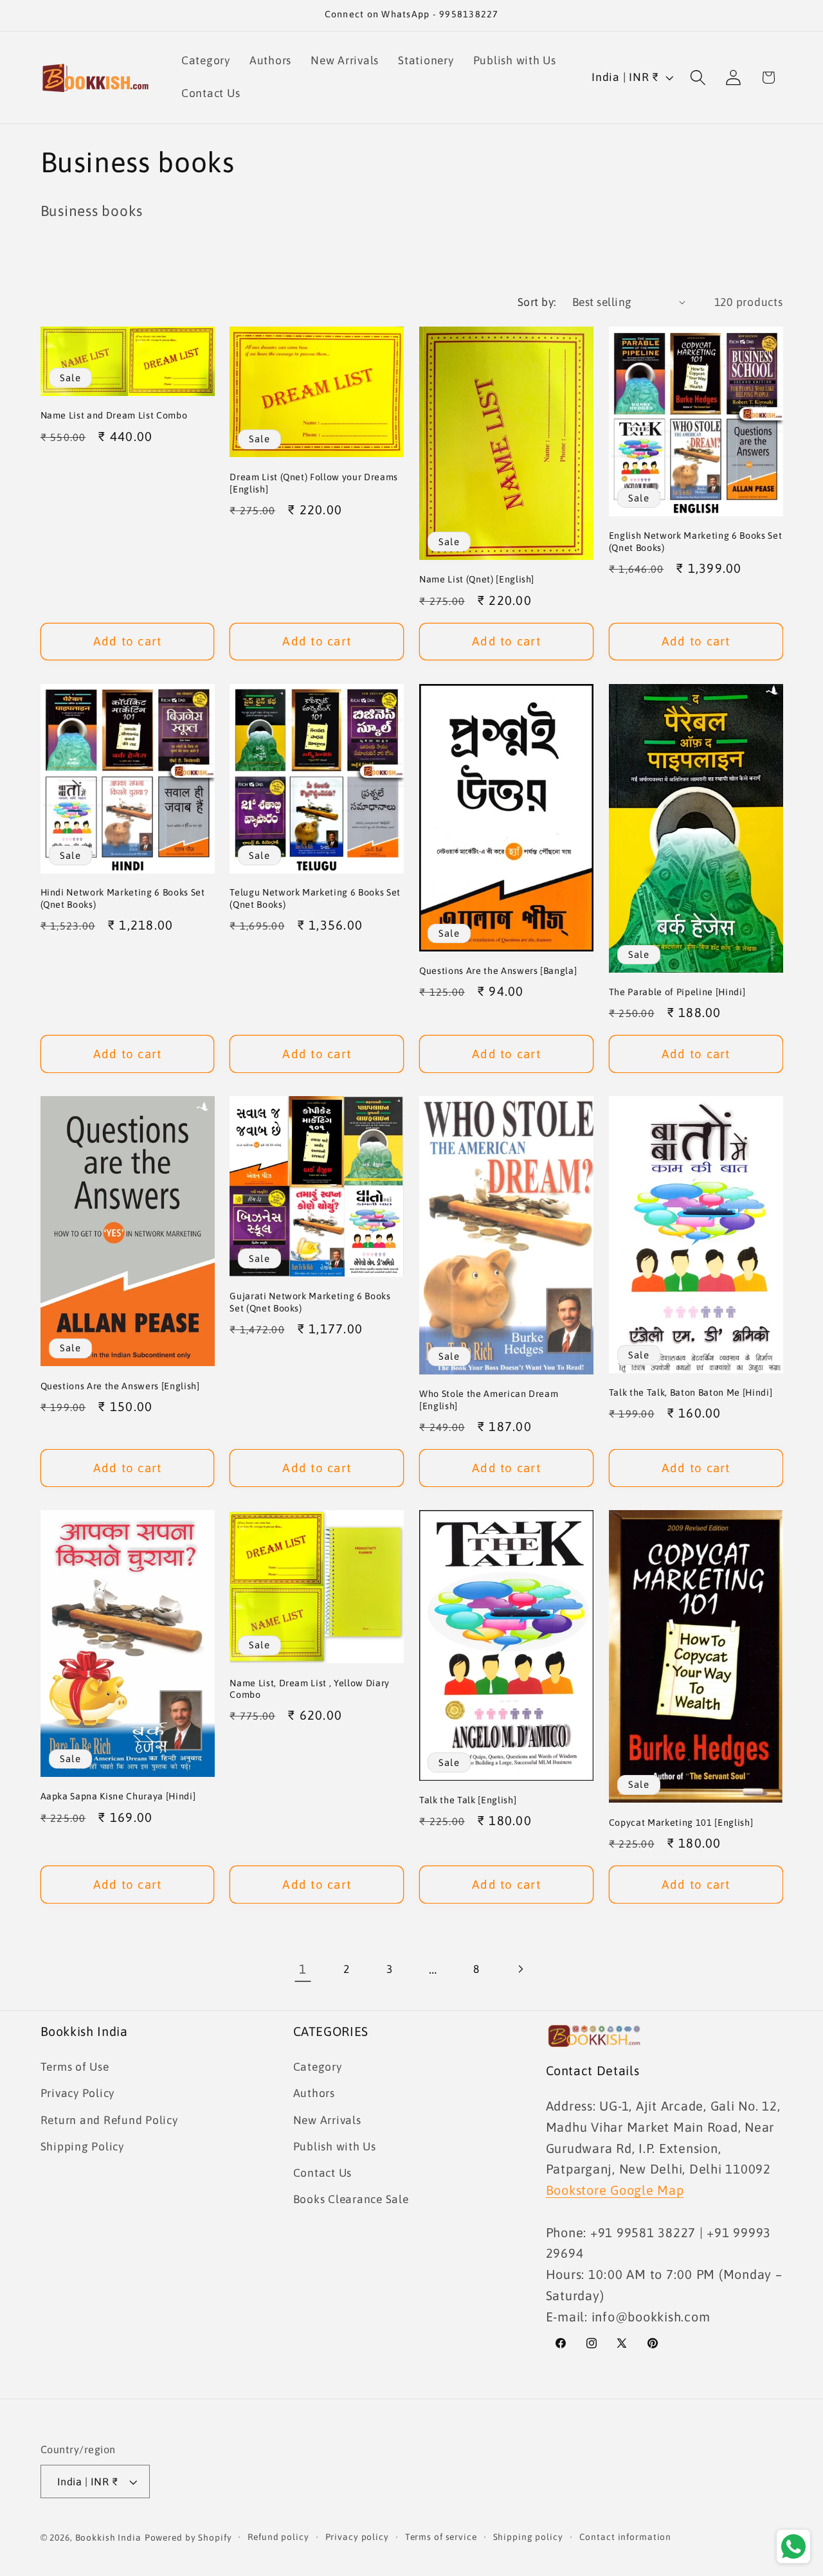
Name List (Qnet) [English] (477, 579)
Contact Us (323, 2173)
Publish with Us (335, 2147)
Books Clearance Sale (351, 2200)
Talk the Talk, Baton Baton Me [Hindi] (691, 1392)
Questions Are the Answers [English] (120, 1386)
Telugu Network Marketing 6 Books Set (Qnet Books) (315, 898)
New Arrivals (327, 2120)
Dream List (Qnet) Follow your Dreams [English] (314, 483)
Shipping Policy (82, 2147)
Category (318, 2067)
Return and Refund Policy (109, 2120)
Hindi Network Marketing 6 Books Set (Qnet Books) (123, 898)
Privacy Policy (78, 2094)
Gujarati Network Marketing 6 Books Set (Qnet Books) (310, 1302)
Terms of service (441, 2537)
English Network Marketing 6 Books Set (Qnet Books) (695, 542)
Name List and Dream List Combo (114, 415)
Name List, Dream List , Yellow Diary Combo (310, 1689)
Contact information (626, 2537)
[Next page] (520, 1969)
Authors (314, 2094)
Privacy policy (357, 2537)
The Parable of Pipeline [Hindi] (677, 992)
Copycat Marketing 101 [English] (681, 1823)
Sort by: (537, 302)
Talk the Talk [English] (468, 1800)
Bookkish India (108, 2538)
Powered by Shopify (188, 2538)
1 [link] (303, 1969)
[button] (698, 77)
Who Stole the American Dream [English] (489, 1400)
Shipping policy (528, 2537)
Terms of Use (75, 2067)
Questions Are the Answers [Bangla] (498, 971)
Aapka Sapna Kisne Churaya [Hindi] (118, 1796)
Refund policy (278, 2537)
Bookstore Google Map (615, 2190)
